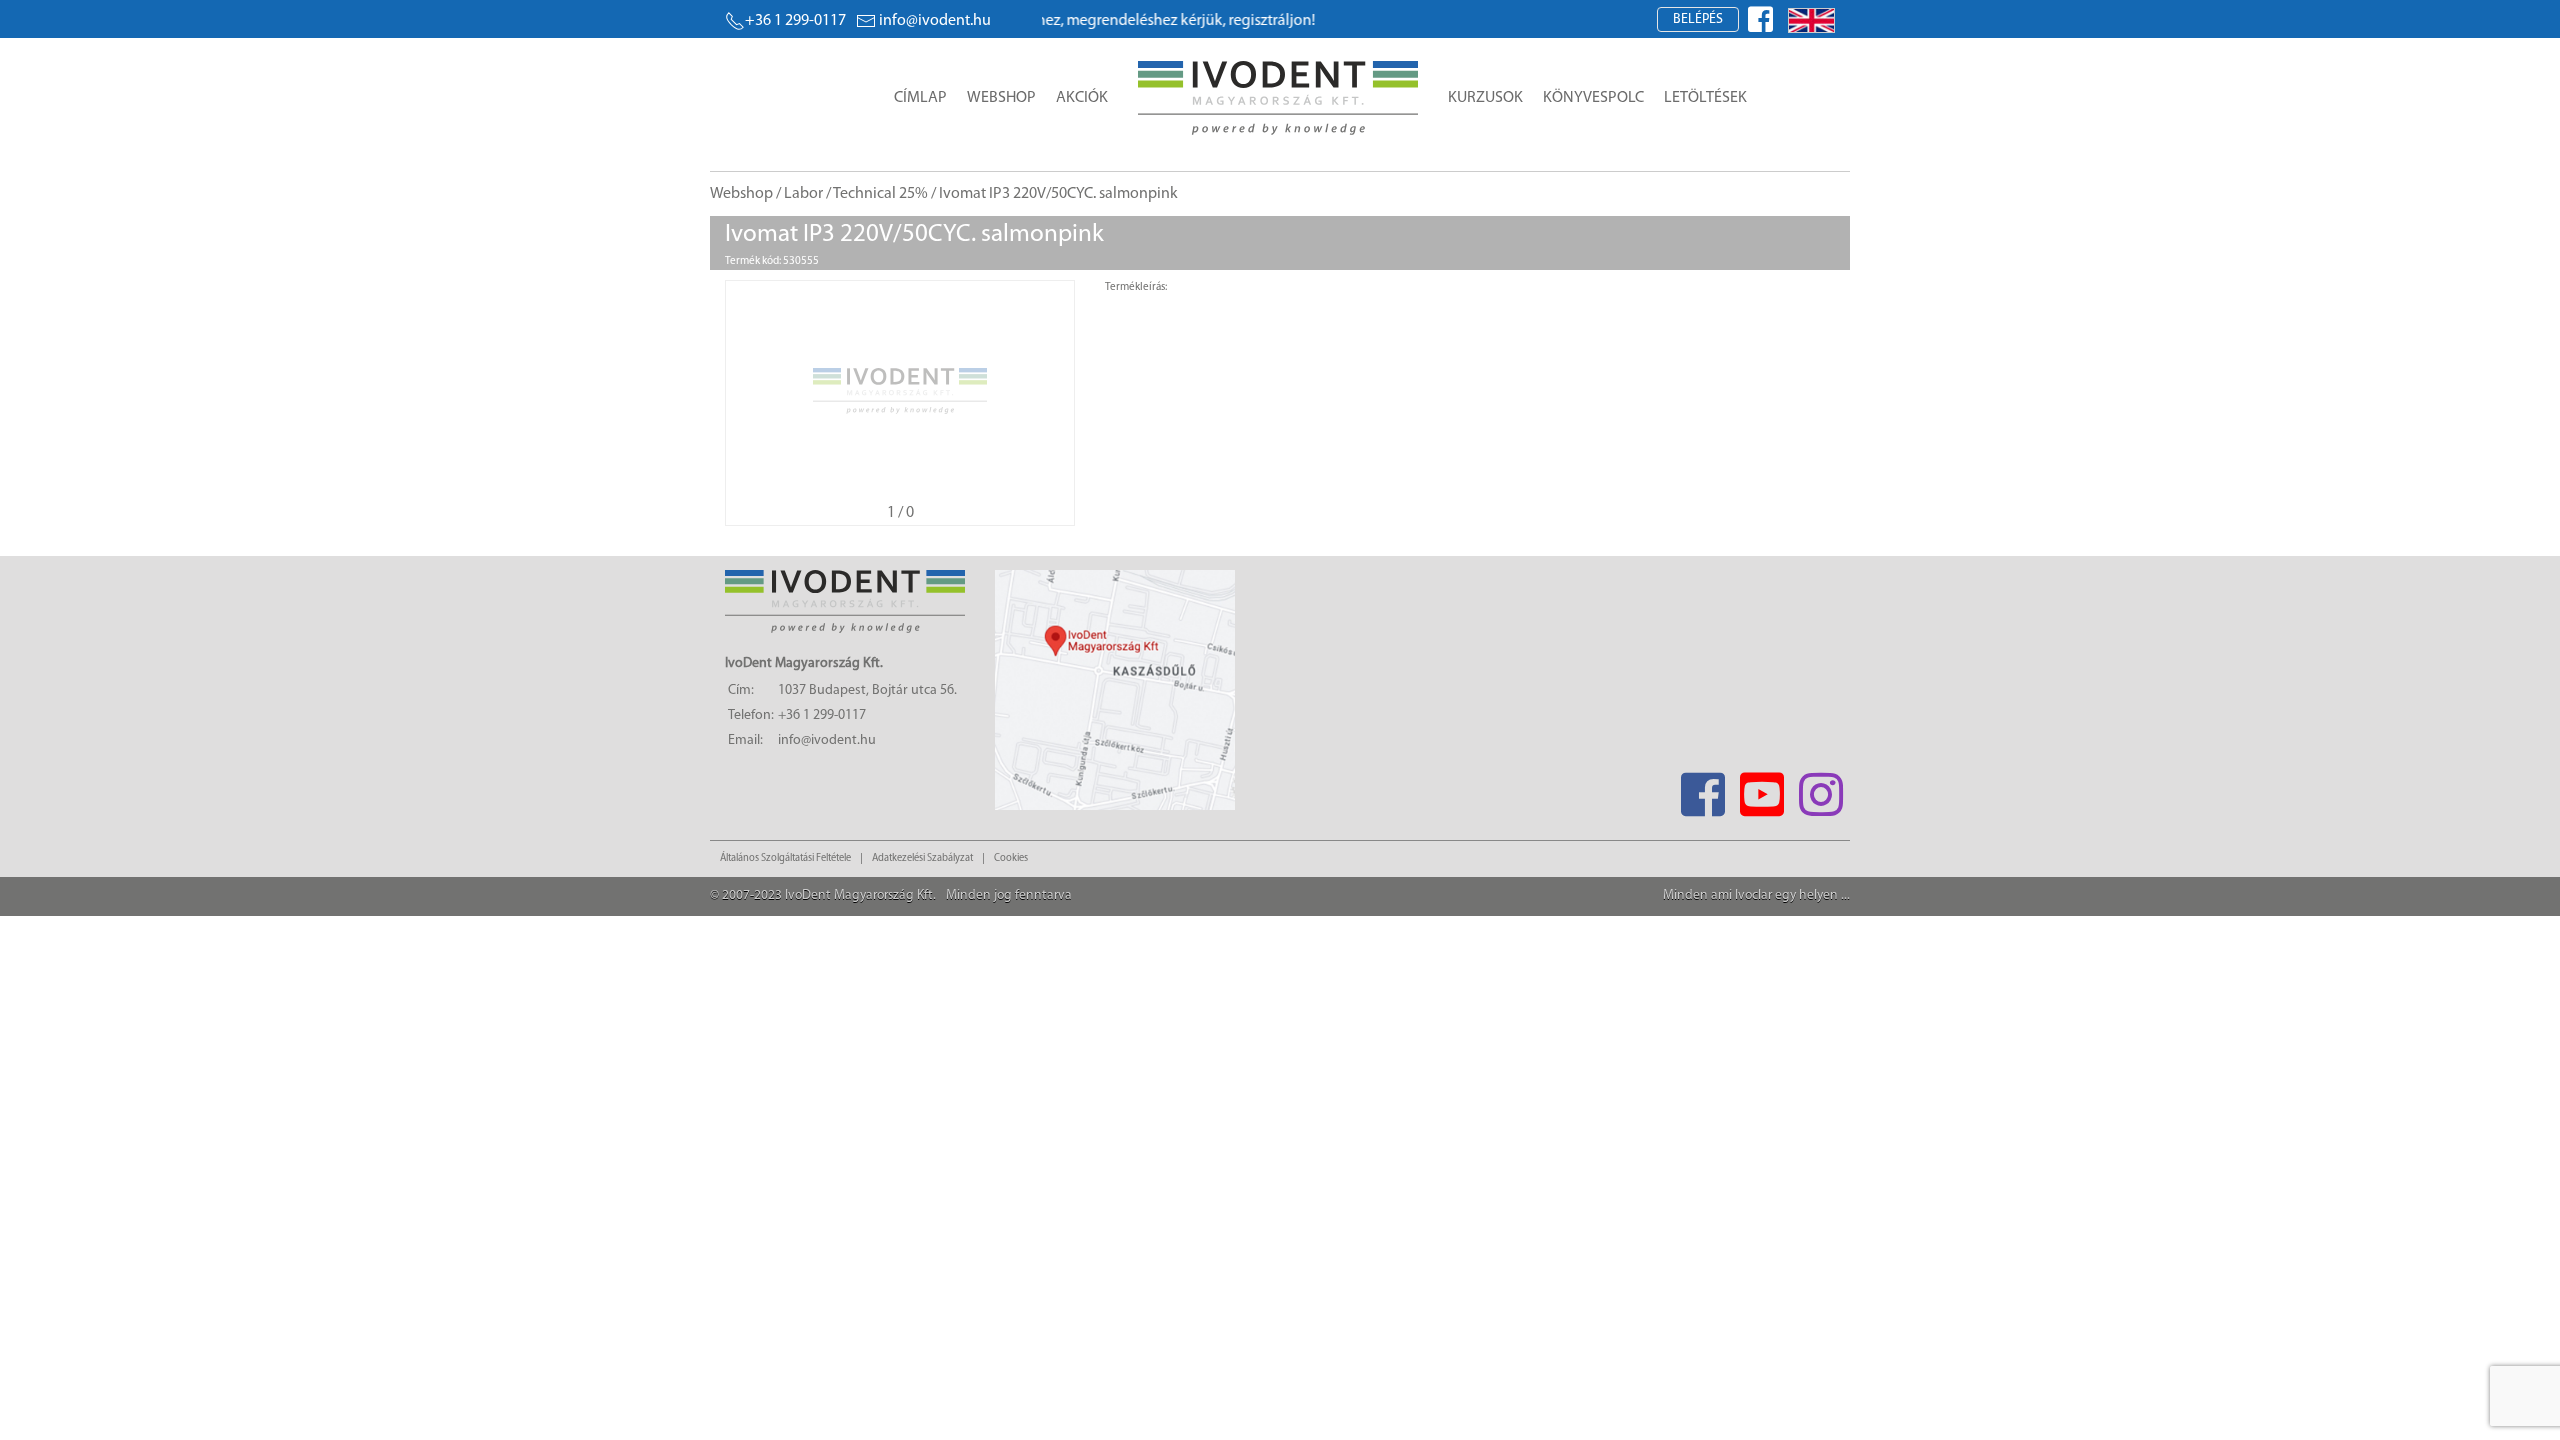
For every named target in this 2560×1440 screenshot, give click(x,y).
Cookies (1011, 858)
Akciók (1082, 98)
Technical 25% (880, 194)
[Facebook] (1702, 788)
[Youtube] (1761, 788)
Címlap (920, 98)
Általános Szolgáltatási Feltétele (785, 858)
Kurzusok (1485, 98)
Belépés (1698, 19)
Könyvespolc (1593, 98)
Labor (803, 194)
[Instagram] (1820, 788)
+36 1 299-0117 (795, 21)
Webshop (1001, 98)
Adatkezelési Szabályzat (922, 858)
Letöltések (1705, 98)
